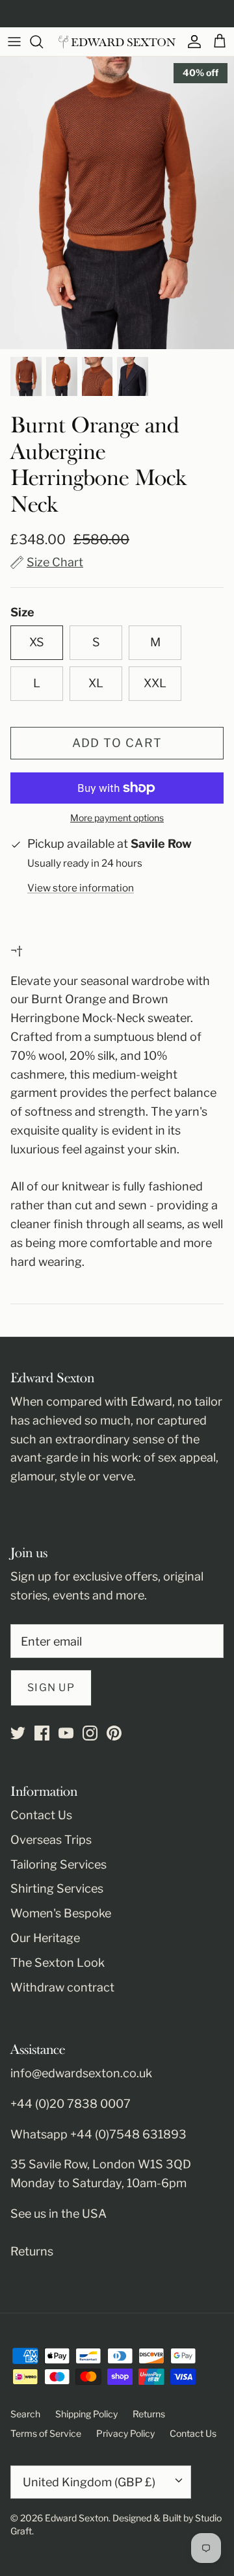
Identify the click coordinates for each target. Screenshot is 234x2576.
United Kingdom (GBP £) (89, 2482)
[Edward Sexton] (117, 42)
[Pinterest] (114, 1733)
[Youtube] (66, 1733)
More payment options (117, 818)
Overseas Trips (51, 1840)
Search (25, 2414)
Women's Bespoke (61, 1913)
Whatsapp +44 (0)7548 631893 (98, 2134)
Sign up (51, 1688)
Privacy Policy (125, 2433)
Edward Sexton (77, 2518)
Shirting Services (57, 1888)
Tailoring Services (58, 1864)
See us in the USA (58, 2214)
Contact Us (41, 1815)
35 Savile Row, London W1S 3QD (101, 2164)
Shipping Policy (86, 2414)
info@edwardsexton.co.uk (81, 2073)
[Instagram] (90, 1733)
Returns (32, 2251)
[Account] (191, 42)
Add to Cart (117, 743)
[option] (117, 203)
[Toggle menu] (14, 42)
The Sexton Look (58, 1963)
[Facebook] (42, 1733)
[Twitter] (18, 1733)
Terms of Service (46, 2433)
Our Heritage (45, 1938)
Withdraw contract (62, 1987)
